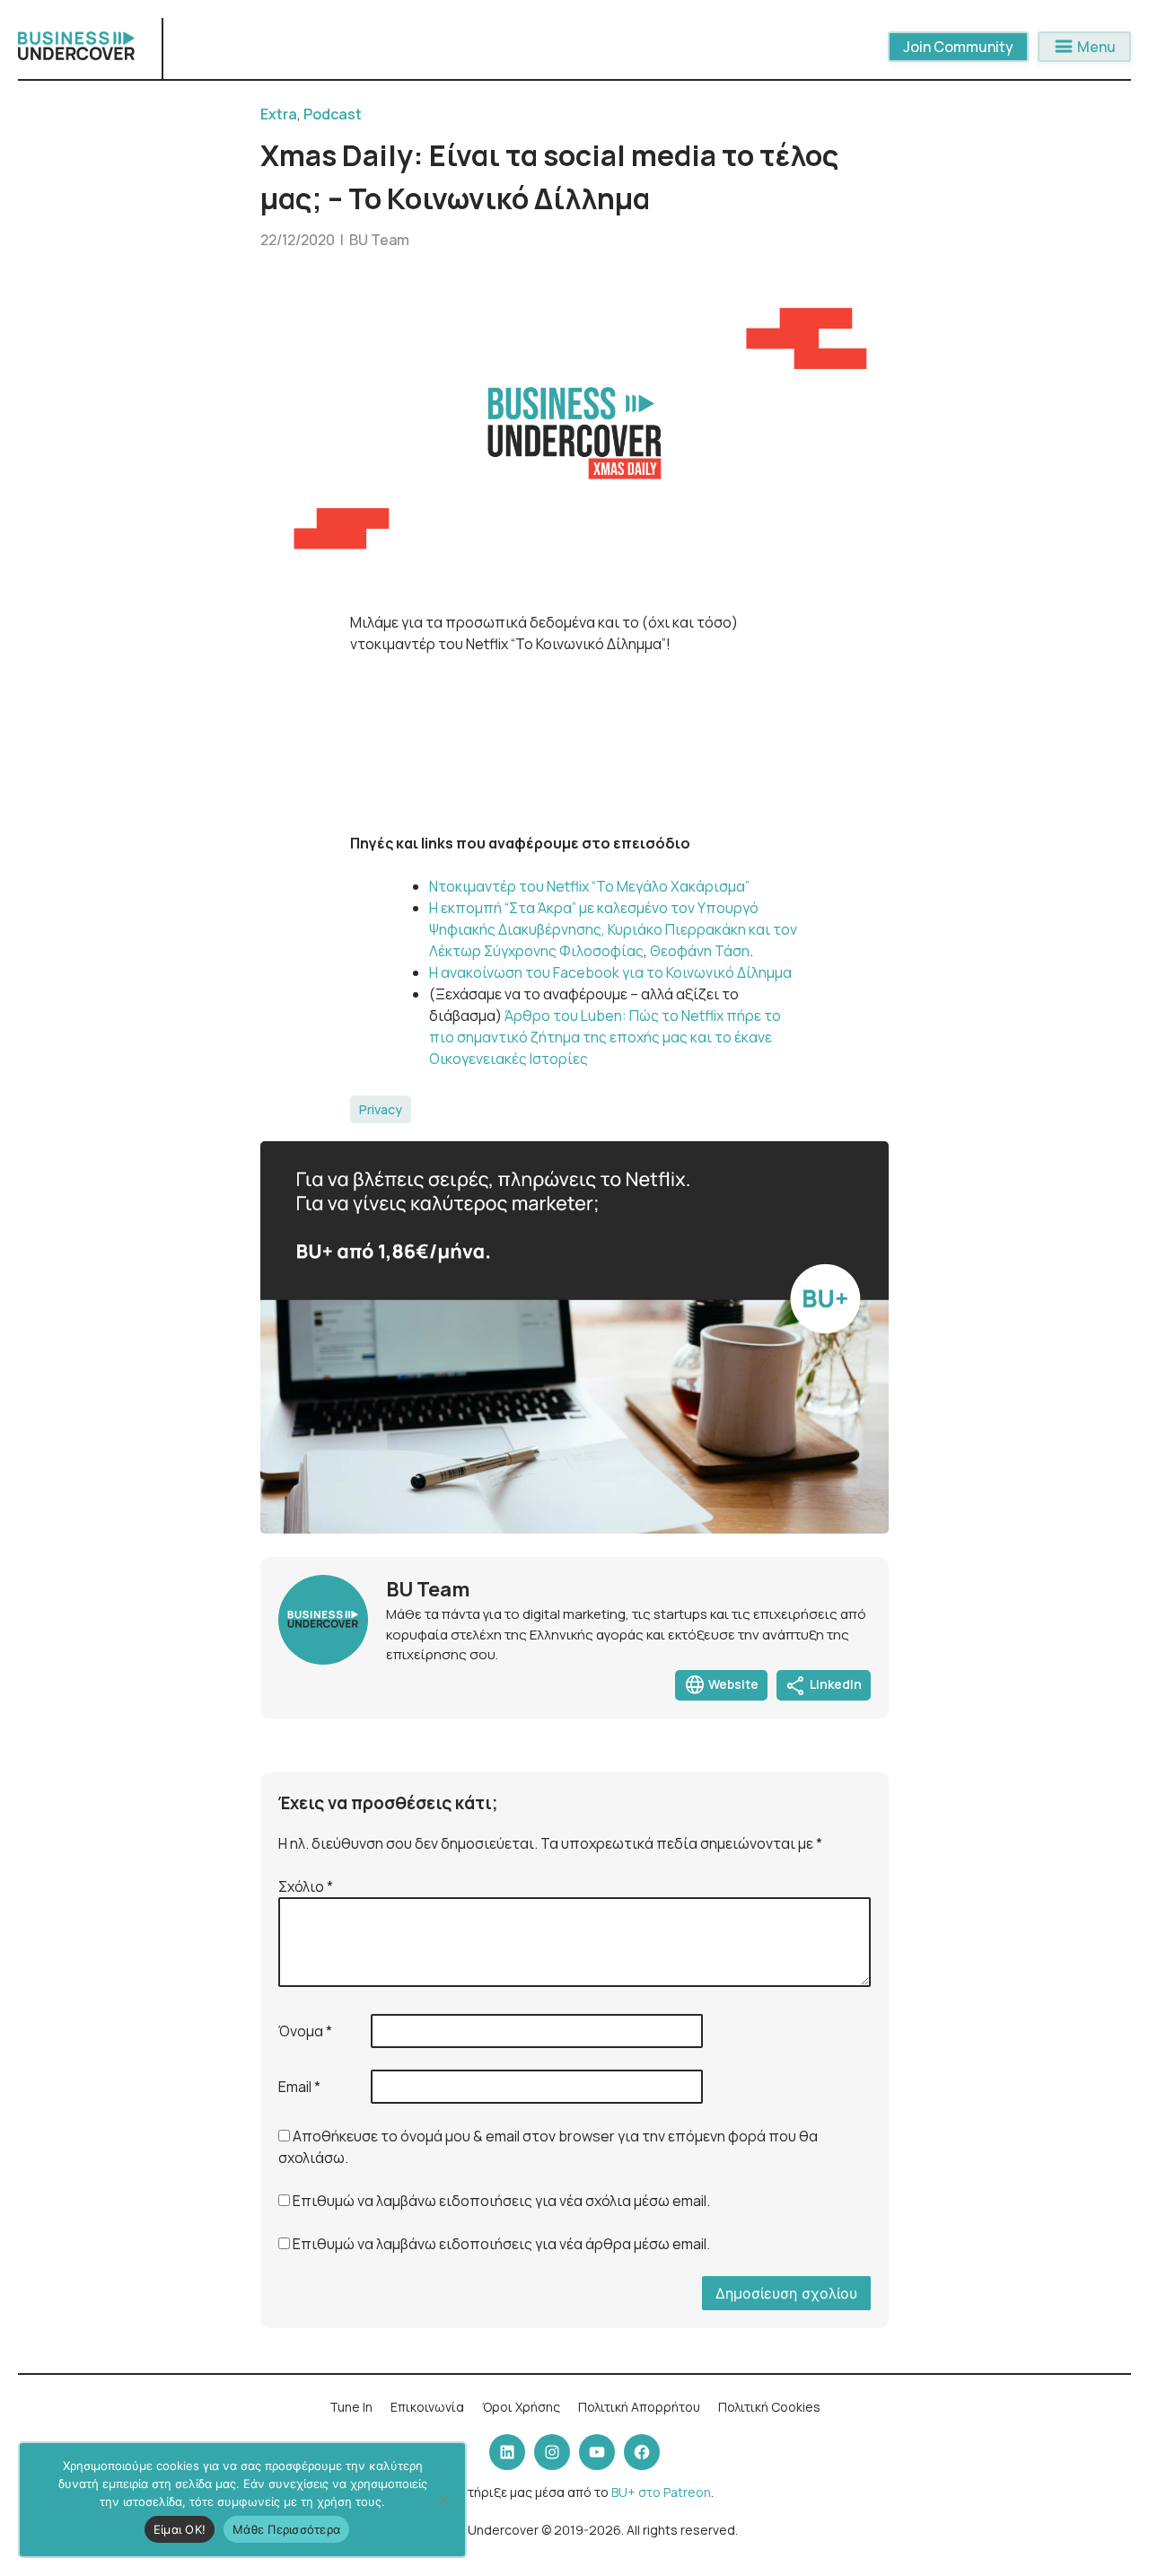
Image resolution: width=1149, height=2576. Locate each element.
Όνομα (305, 2031)
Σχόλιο (306, 1886)
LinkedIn (824, 1685)
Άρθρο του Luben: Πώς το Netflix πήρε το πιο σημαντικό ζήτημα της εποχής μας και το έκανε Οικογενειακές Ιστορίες (605, 1037)
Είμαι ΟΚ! (180, 2529)
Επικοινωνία (427, 2407)
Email (299, 2087)
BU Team (379, 240)
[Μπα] (443, 2500)
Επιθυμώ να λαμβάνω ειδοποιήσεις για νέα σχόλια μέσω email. (501, 2201)
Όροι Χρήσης (521, 2407)
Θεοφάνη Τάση (698, 951)
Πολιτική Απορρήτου (639, 2407)
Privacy (381, 1109)
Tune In (351, 2407)
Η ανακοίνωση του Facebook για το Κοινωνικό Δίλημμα (610, 972)
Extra (279, 114)
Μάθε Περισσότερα (286, 2529)
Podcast (333, 114)
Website (721, 1685)
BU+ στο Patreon (661, 2492)
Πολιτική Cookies (769, 2407)
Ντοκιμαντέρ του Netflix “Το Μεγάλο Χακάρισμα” (589, 886)
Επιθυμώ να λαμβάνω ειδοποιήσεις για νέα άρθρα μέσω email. (501, 2244)
